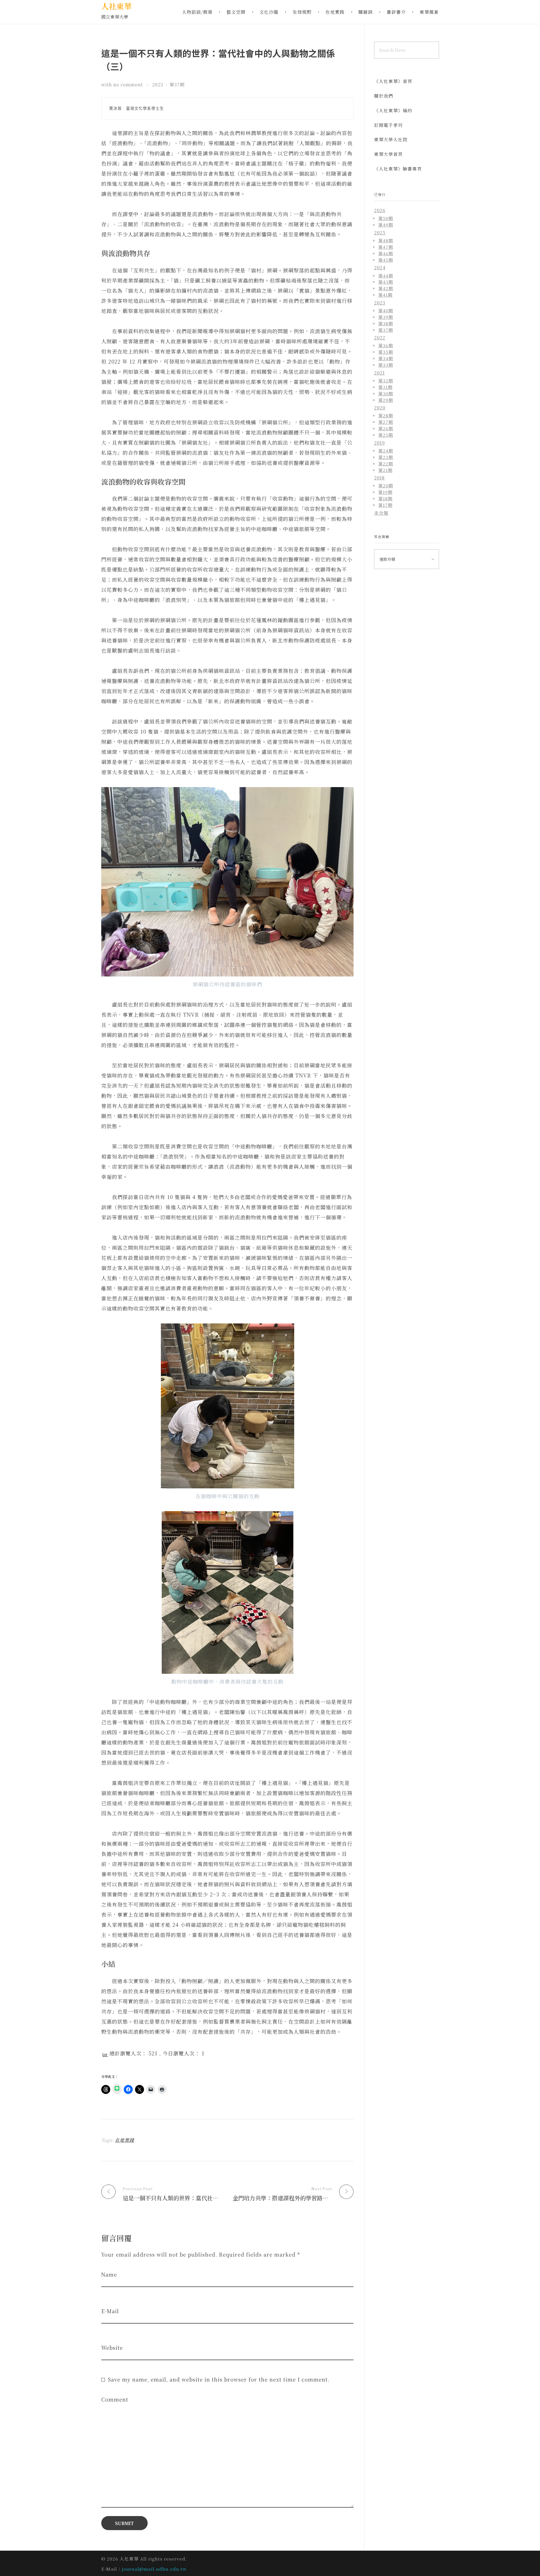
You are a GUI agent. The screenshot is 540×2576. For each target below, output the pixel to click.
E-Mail (110, 2311)
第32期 (386, 380)
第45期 (386, 260)
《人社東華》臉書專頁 (398, 169)
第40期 (386, 310)
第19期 (385, 492)
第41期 (385, 295)
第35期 (386, 352)
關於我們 (384, 96)
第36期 (386, 345)
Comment (115, 2399)
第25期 (386, 435)
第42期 (386, 288)
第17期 (385, 505)
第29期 (386, 400)
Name (109, 2274)
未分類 (381, 513)
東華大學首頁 (388, 154)
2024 (380, 267)
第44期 (386, 275)
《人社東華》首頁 (393, 81)
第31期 (385, 387)
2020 (380, 408)
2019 (380, 443)
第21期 (385, 470)
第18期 (385, 498)
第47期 (386, 247)
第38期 (386, 323)
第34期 (386, 358)
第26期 (386, 428)
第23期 (386, 457)
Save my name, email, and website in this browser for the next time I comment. (219, 2379)
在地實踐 (125, 2140)
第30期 (386, 393)
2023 (158, 85)
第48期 (386, 240)
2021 (379, 373)
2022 (380, 338)
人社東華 (116, 6)
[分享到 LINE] (117, 2089)
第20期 (386, 485)
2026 (380, 210)
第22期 (386, 463)
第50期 (386, 218)
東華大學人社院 (391, 139)
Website (112, 2348)
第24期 (386, 451)
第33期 (386, 365)
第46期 (386, 253)
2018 (379, 478)
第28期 (386, 415)
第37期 (177, 85)
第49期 (386, 225)
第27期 (386, 422)
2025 (380, 233)
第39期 (386, 317)
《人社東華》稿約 (393, 110)
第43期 (386, 282)
